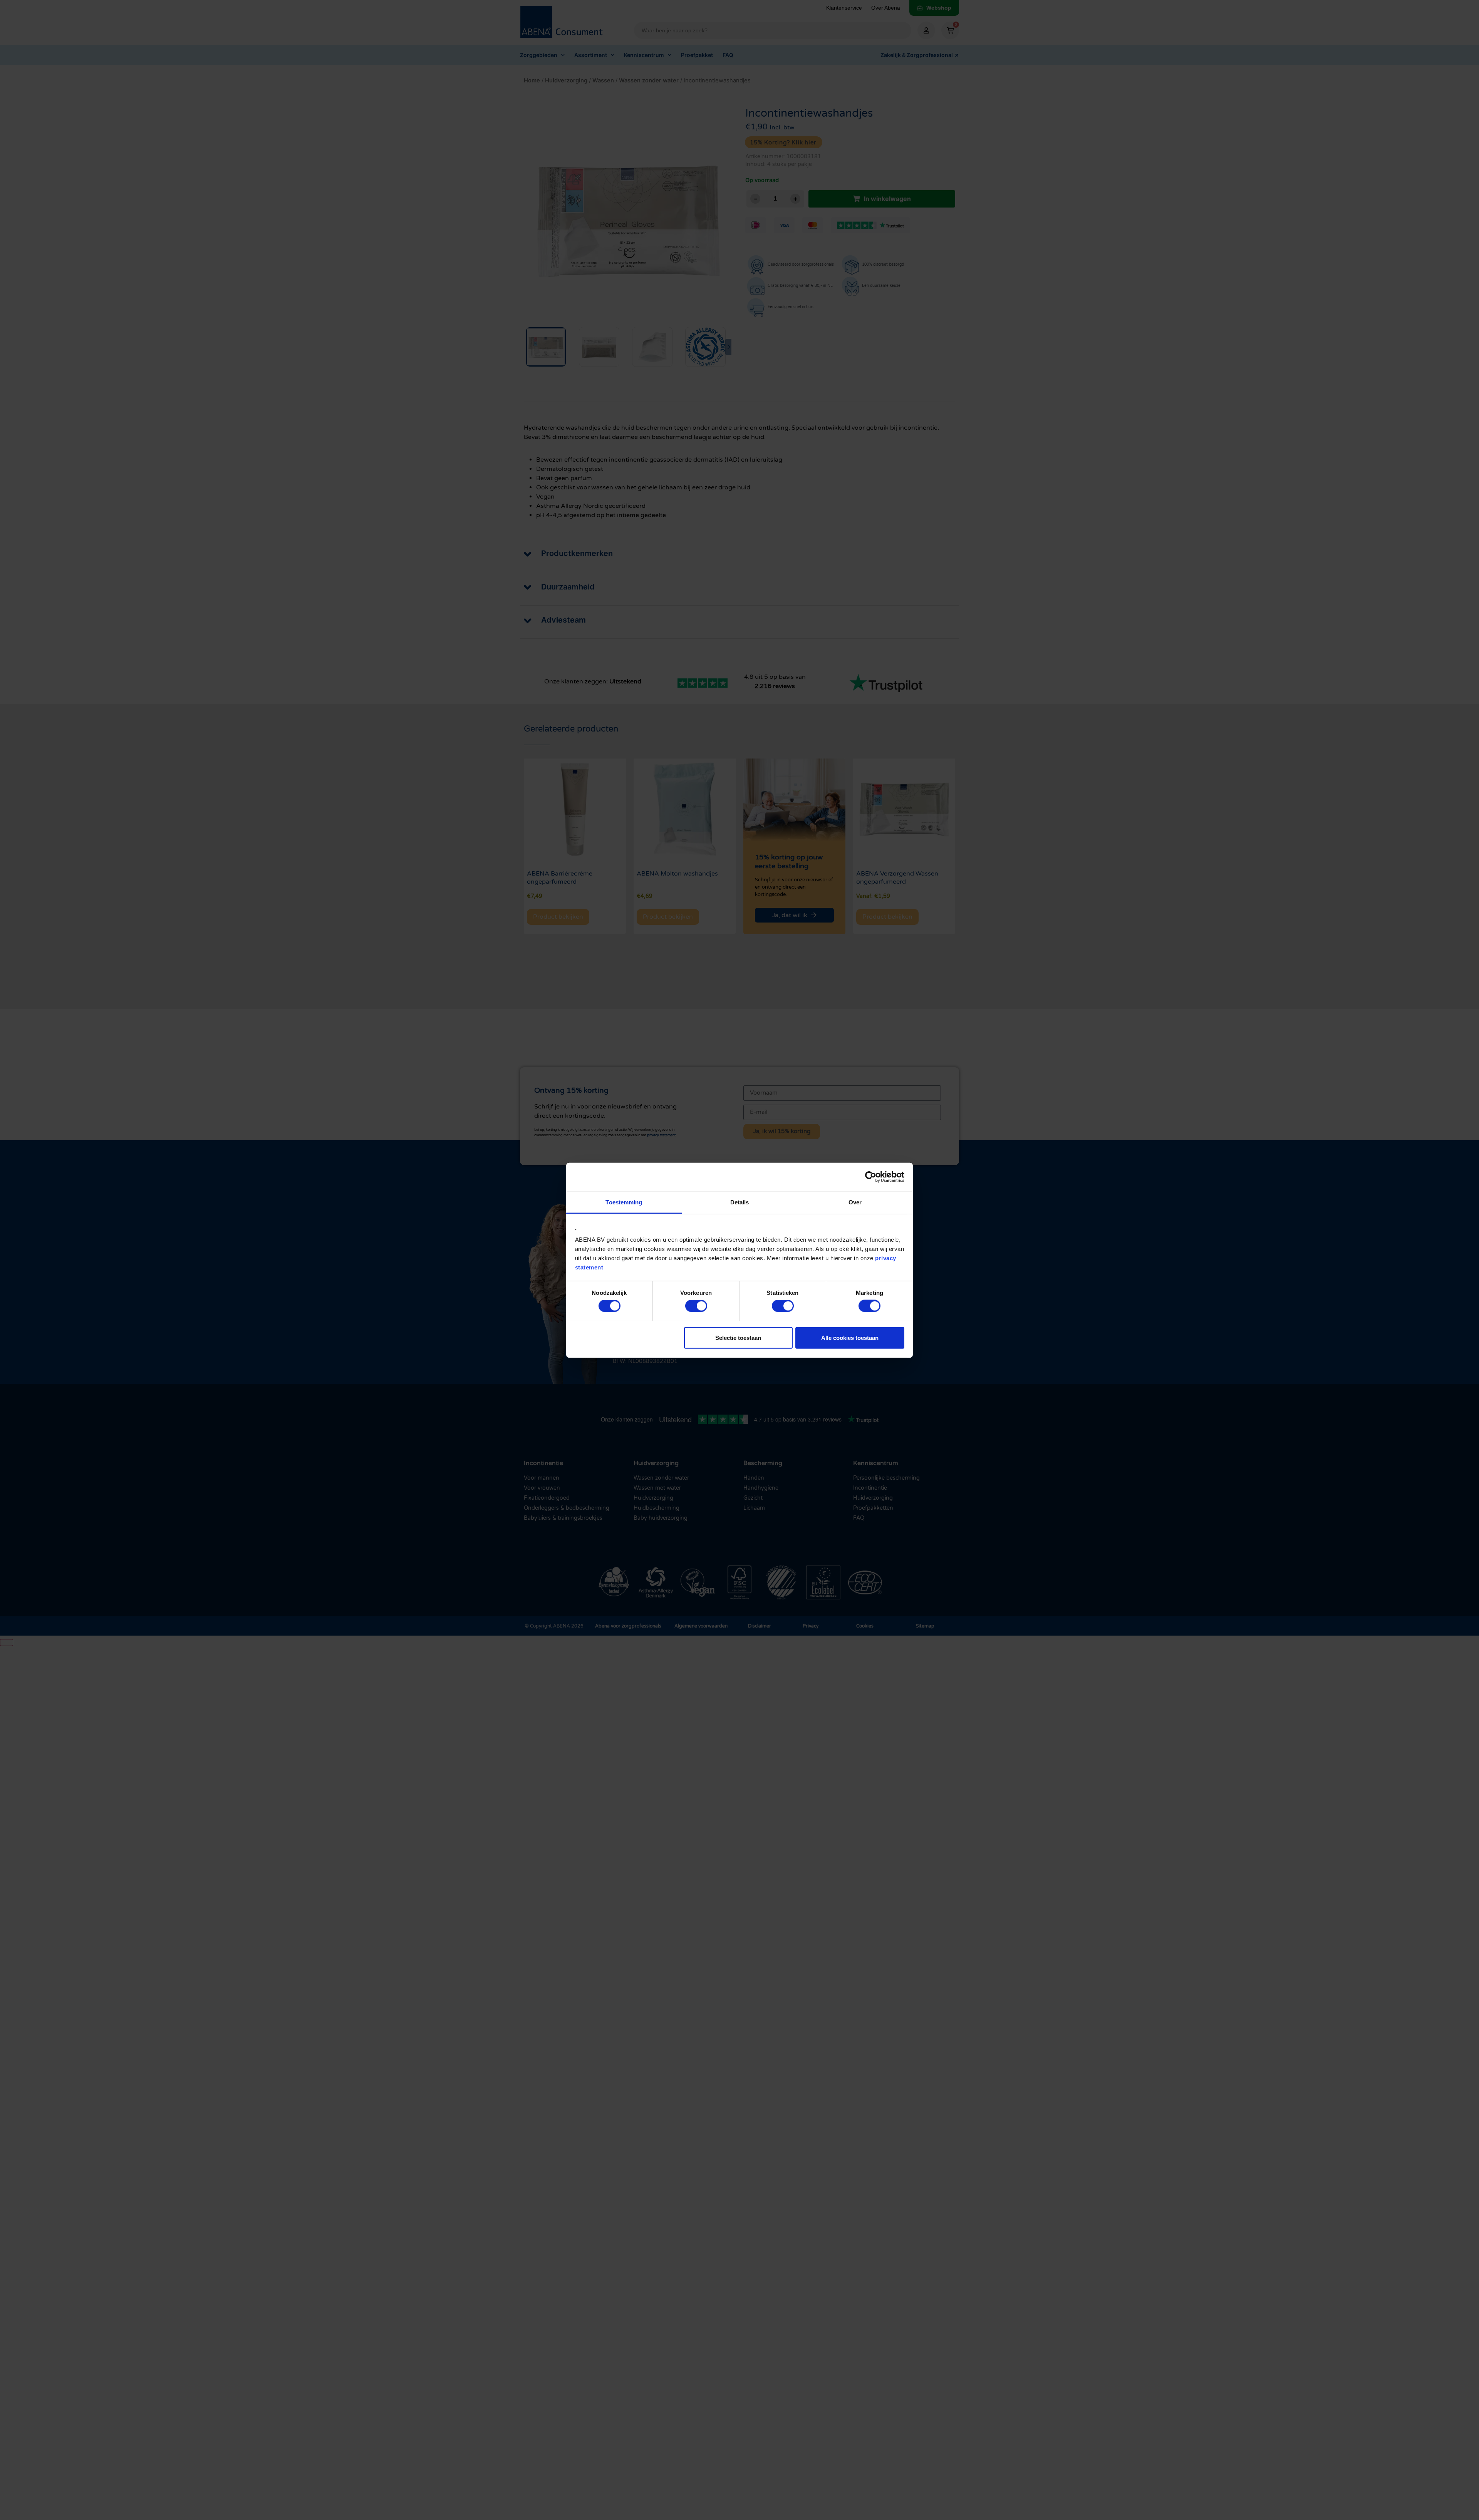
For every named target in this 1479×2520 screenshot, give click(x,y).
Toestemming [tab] (624, 1202)
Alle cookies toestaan (850, 1337)
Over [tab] (855, 1202)
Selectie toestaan (738, 1337)
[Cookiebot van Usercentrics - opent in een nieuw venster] (871, 1177)
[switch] (696, 1306)
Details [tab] (740, 1202)
